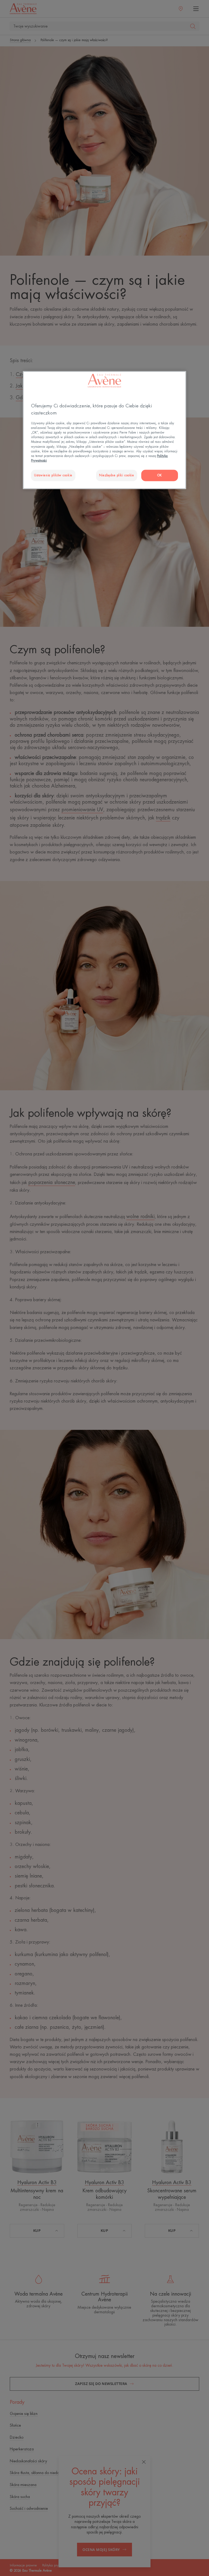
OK (160, 475)
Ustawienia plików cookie (53, 475)
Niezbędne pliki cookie (117, 475)
